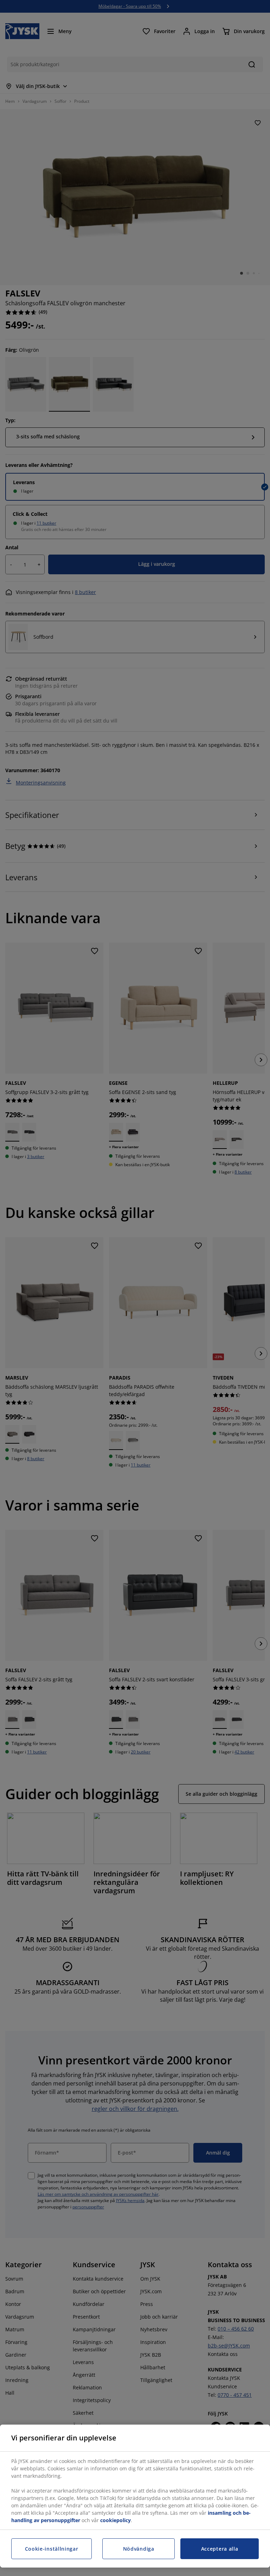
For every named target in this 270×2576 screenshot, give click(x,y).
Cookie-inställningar (52, 2549)
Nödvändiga (139, 2549)
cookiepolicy (115, 2520)
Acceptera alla (220, 2549)
